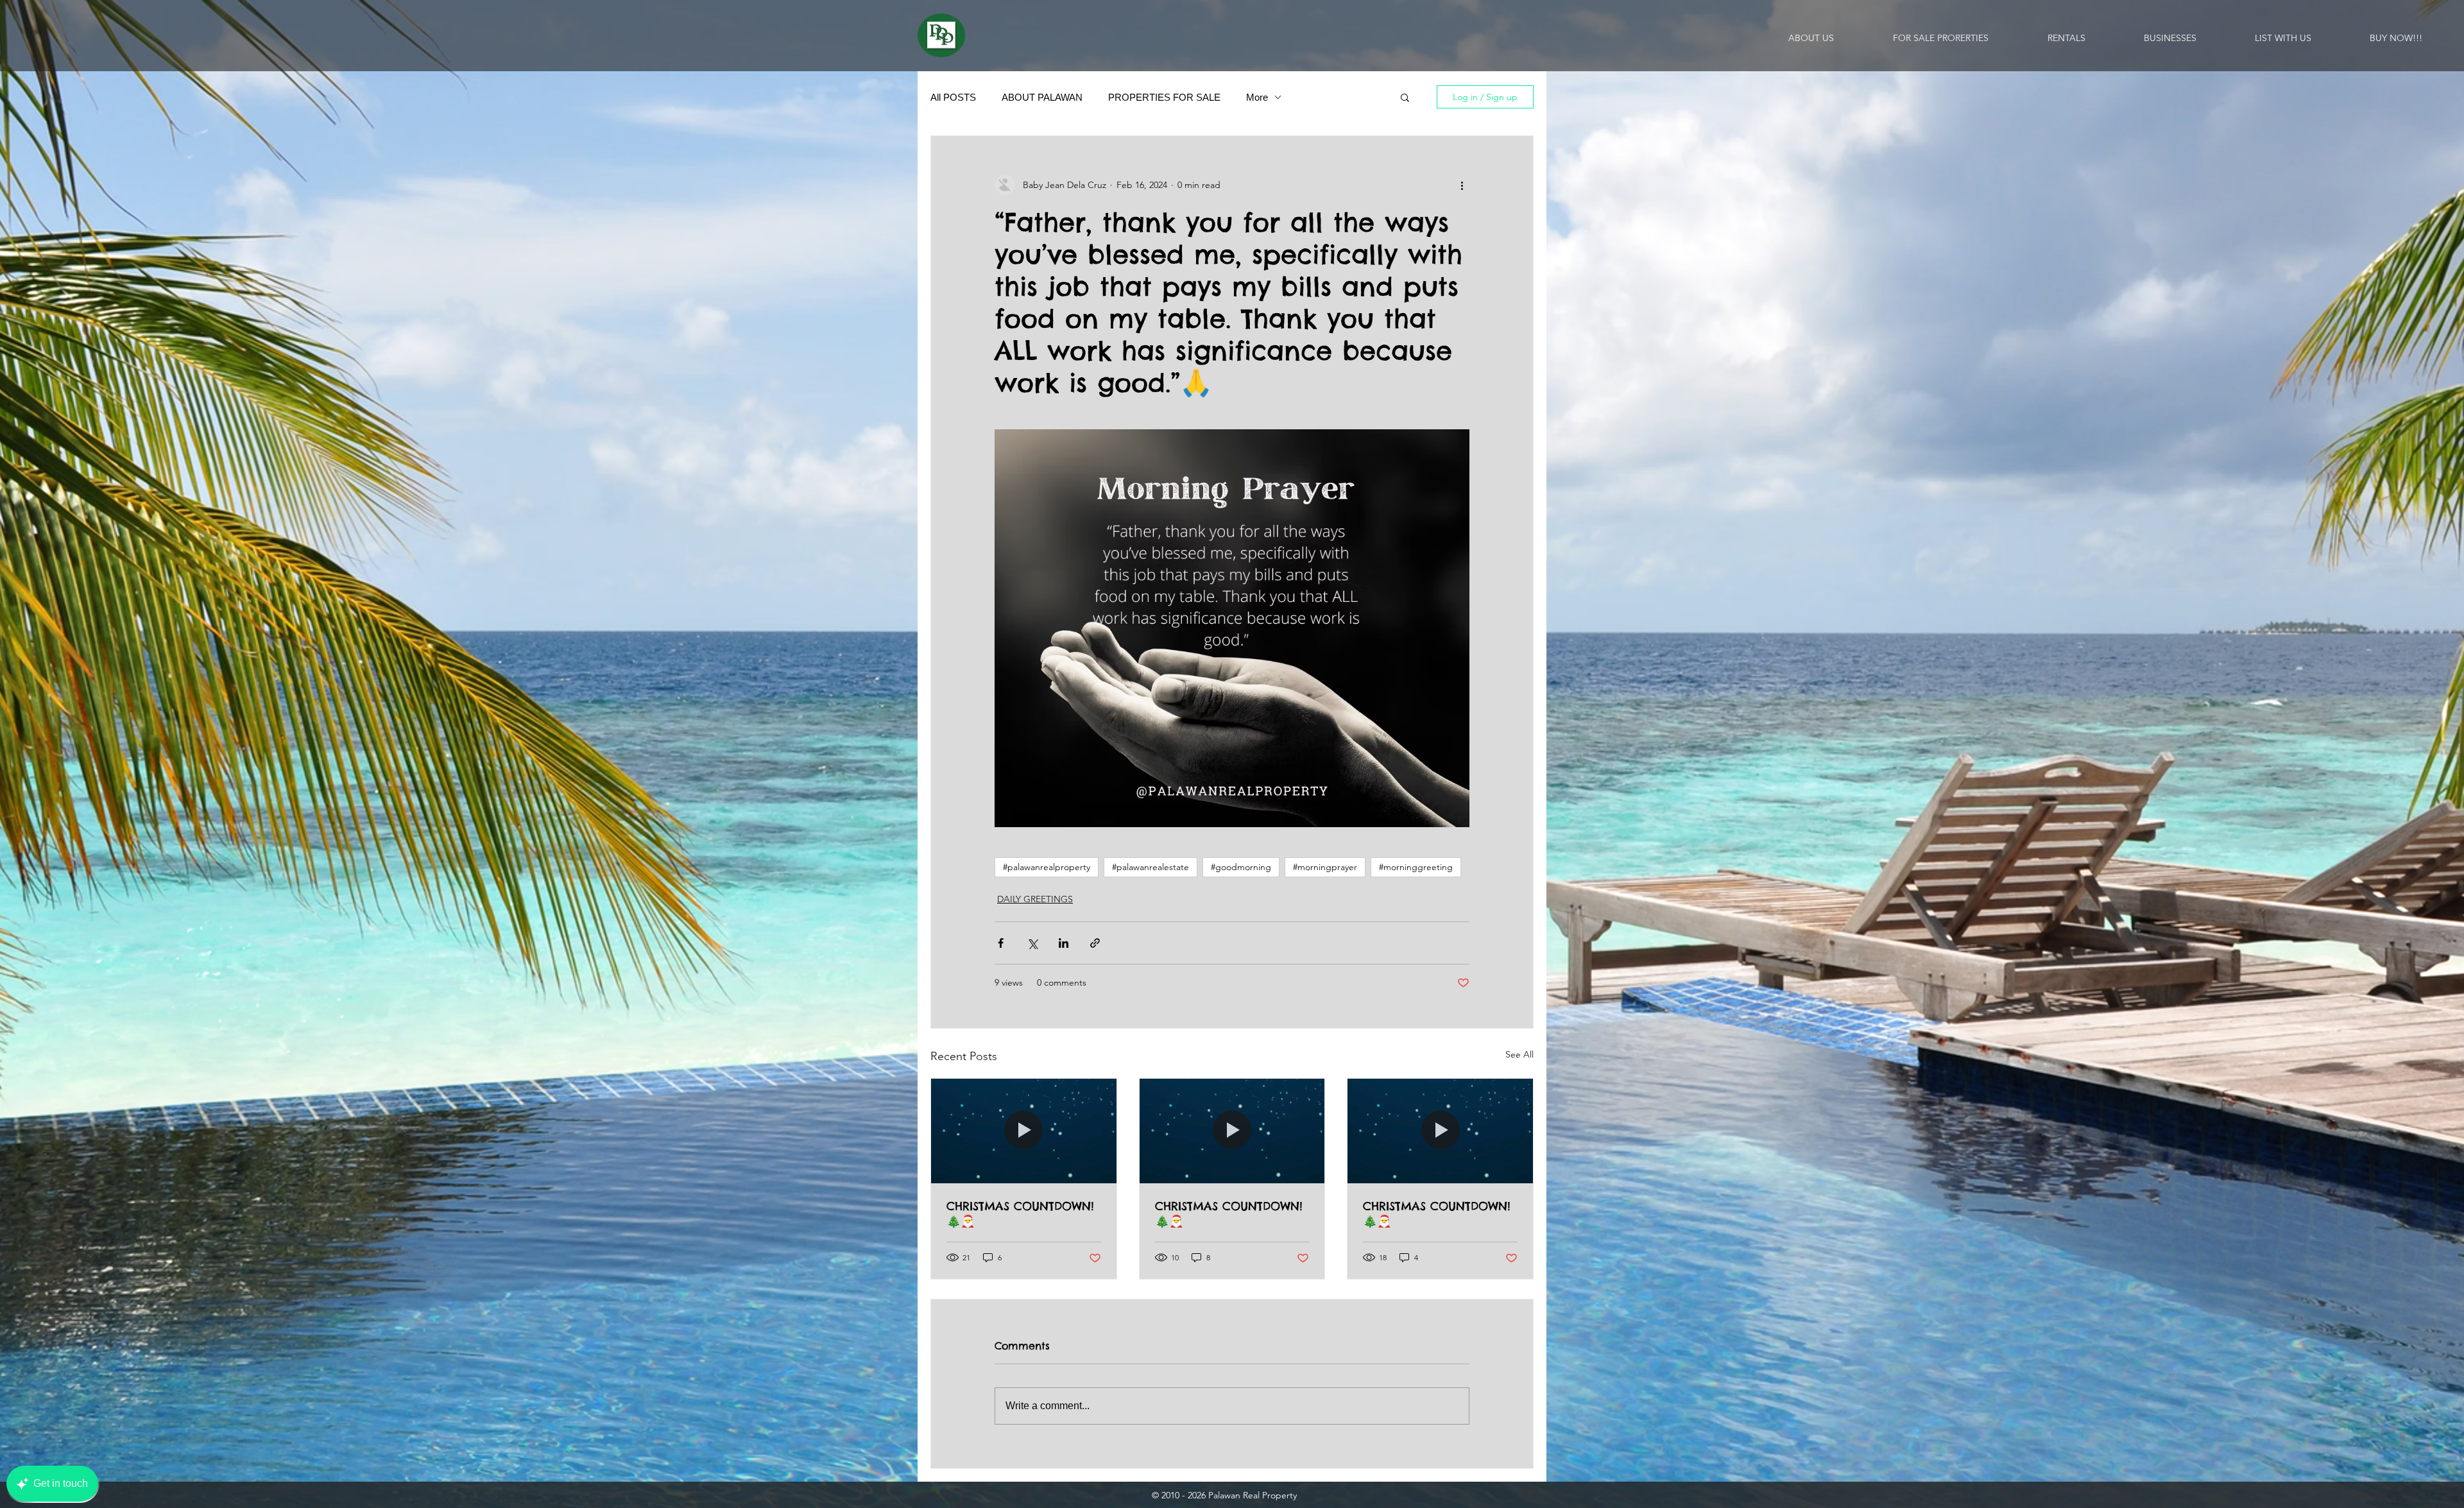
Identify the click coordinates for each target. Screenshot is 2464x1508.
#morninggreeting (1416, 867)
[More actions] (1462, 185)
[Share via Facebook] (1001, 943)
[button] (1405, 97)
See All (1519, 1054)
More (1257, 97)
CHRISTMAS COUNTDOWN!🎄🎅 (1020, 1213)
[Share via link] (1095, 943)
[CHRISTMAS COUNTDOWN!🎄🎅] (1024, 1131)
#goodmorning (1241, 867)
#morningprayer (1325, 867)
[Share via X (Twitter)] (1032, 943)
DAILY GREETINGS (1035, 899)
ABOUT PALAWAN (1042, 97)
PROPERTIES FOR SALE (1164, 97)
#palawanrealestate (1151, 867)
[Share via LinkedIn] (1064, 943)
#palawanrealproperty (1047, 867)
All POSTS (953, 97)
